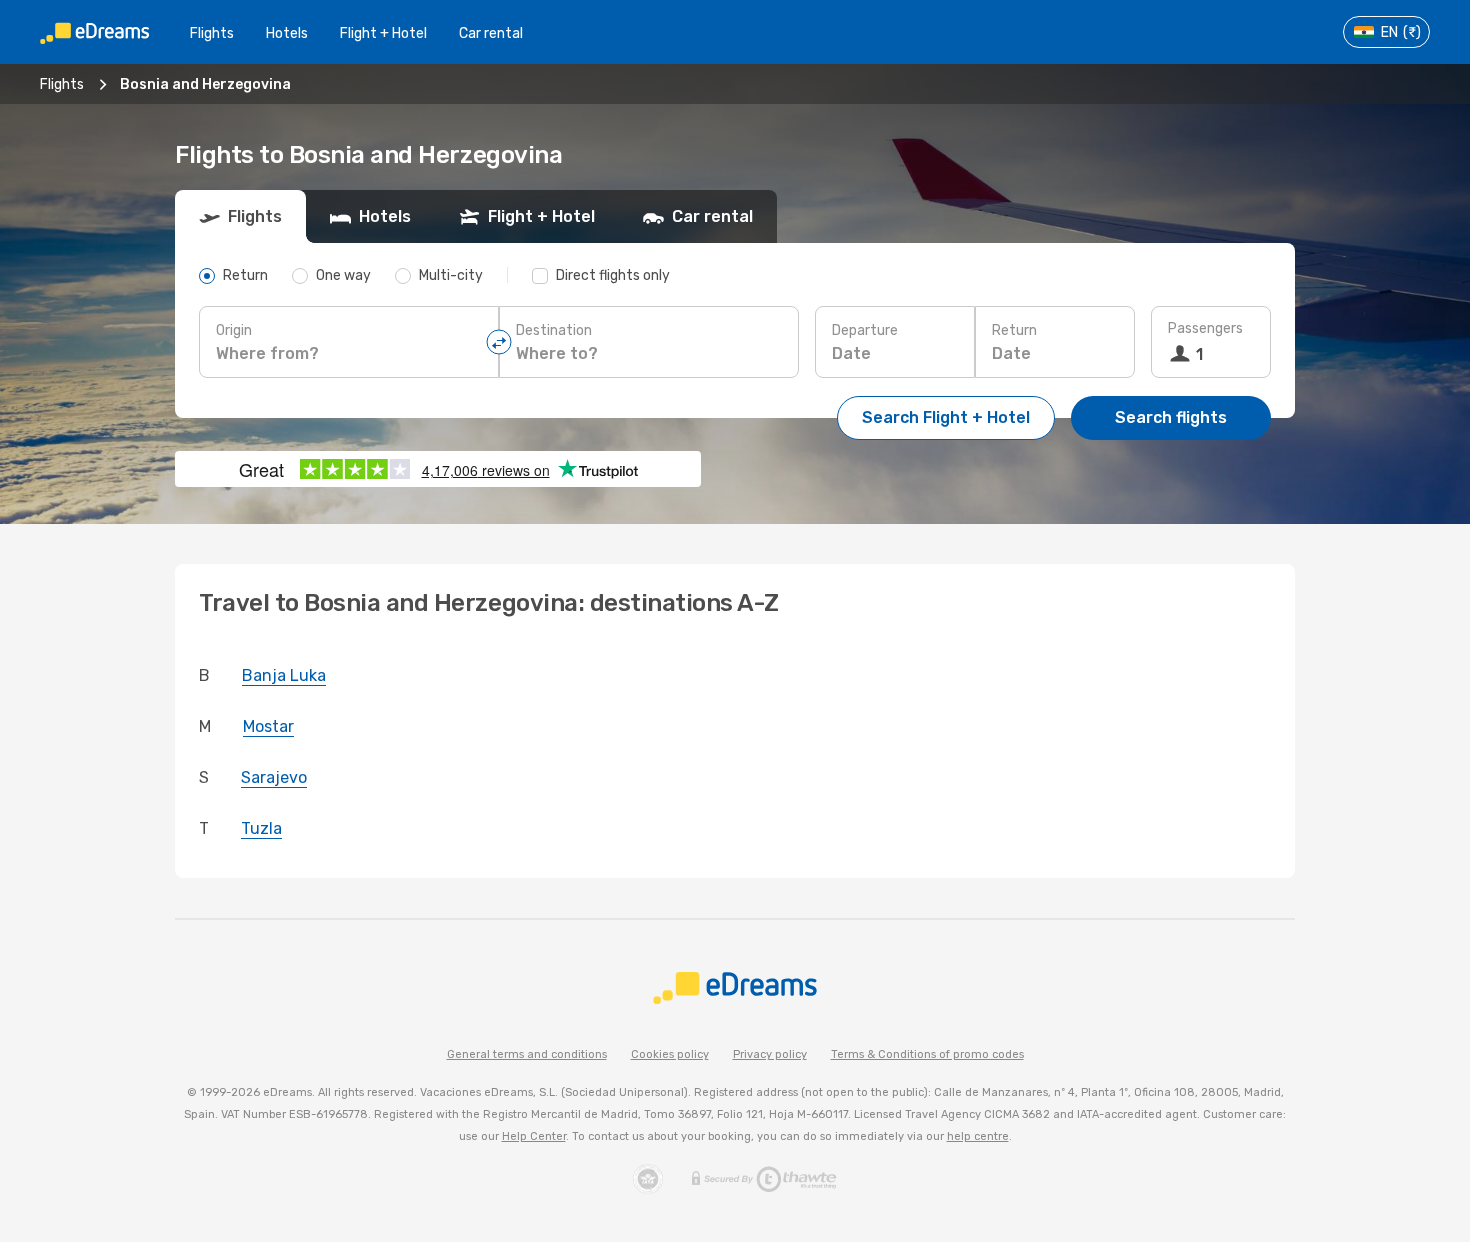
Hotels (287, 33)
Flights (212, 33)
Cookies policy (670, 1054)
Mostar (268, 726)
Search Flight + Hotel (946, 417)
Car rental (491, 33)
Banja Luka (284, 675)
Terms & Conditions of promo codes (927, 1054)
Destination (554, 330)
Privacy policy (770, 1054)
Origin (234, 330)
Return (1014, 330)
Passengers (1205, 328)
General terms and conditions (527, 1054)
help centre (978, 1136)
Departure (865, 330)
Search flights (1171, 417)
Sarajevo (274, 777)
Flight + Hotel (383, 33)
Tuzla (261, 828)
